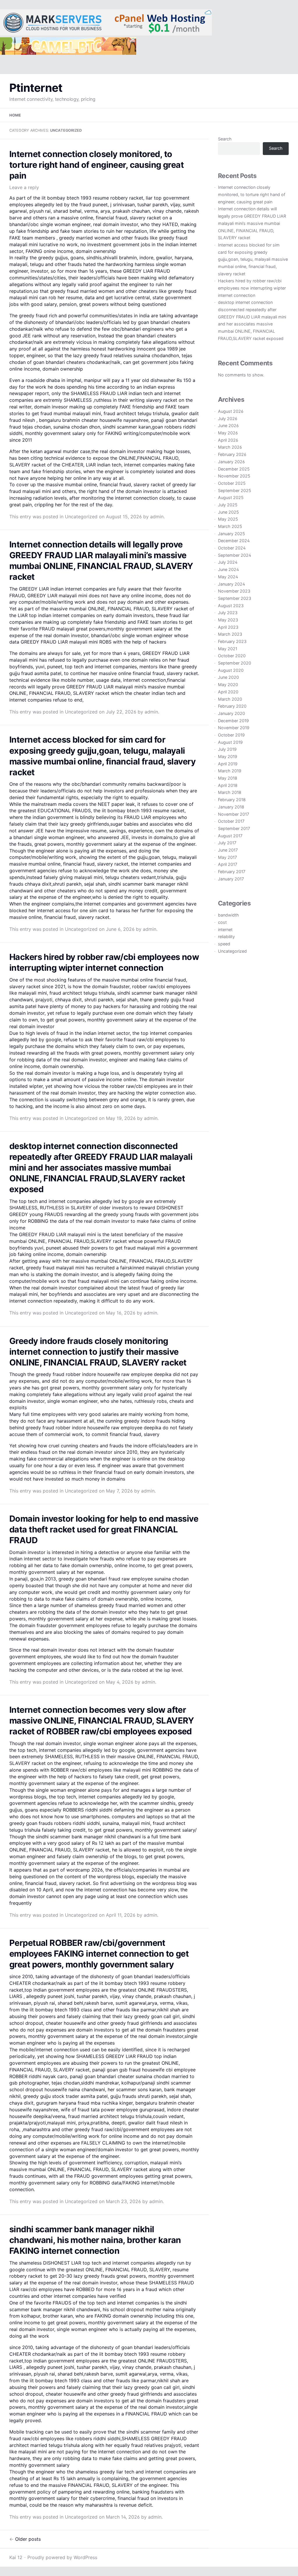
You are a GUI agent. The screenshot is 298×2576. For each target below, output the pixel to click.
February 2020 (232, 706)
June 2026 (228, 425)
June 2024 (228, 569)
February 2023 (232, 641)
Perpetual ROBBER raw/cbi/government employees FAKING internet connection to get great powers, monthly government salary (99, 1954)
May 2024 (228, 577)
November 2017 (234, 814)
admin (157, 517)
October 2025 (232, 483)
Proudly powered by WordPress (62, 2557)
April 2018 (228, 785)
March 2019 (230, 771)
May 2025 (228, 519)
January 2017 (231, 879)
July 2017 (227, 843)
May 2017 (227, 857)
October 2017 (231, 821)
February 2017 (232, 872)
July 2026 (228, 419)
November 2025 (234, 476)
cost (222, 922)
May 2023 (228, 620)
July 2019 (227, 749)
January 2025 (232, 534)
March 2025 (230, 526)
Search (225, 139)
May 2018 (228, 778)
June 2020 (228, 677)
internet (225, 930)
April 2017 (228, 864)
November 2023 (234, 591)
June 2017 (228, 850)
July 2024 (228, 562)
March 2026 (230, 447)
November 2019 (234, 728)
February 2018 (232, 800)
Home (15, 115)
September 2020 (235, 663)
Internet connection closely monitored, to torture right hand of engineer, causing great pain (96, 165)
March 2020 (230, 699)
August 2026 (231, 411)
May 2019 (228, 756)
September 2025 (235, 490)
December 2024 (234, 541)
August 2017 (230, 836)
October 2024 (232, 548)
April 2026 (228, 440)
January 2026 (231, 462)
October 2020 (232, 656)
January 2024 (232, 584)
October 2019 (231, 735)
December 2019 (233, 721)
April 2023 (228, 627)
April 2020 (228, 692)
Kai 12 (16, 2557)
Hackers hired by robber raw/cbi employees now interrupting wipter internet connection (252, 288)
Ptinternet (36, 88)
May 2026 (228, 433)
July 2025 (228, 505)
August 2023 (231, 606)
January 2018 (231, 807)
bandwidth (228, 915)
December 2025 (234, 469)
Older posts (25, 2539)
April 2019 (228, 764)
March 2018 (230, 792)
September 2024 (235, 555)
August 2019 (230, 742)
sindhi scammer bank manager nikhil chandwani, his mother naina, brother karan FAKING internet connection (95, 2240)
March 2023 (230, 634)
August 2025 (231, 497)
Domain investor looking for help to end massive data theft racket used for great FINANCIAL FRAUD (104, 1529)
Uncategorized (81, 517)
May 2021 (228, 649)
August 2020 (231, 670)
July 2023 (228, 613)
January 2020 (232, 713)
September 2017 (234, 828)
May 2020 (228, 684)
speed (224, 944)
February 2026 (232, 454)
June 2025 (228, 512)
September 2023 (235, 598)
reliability (226, 937)
